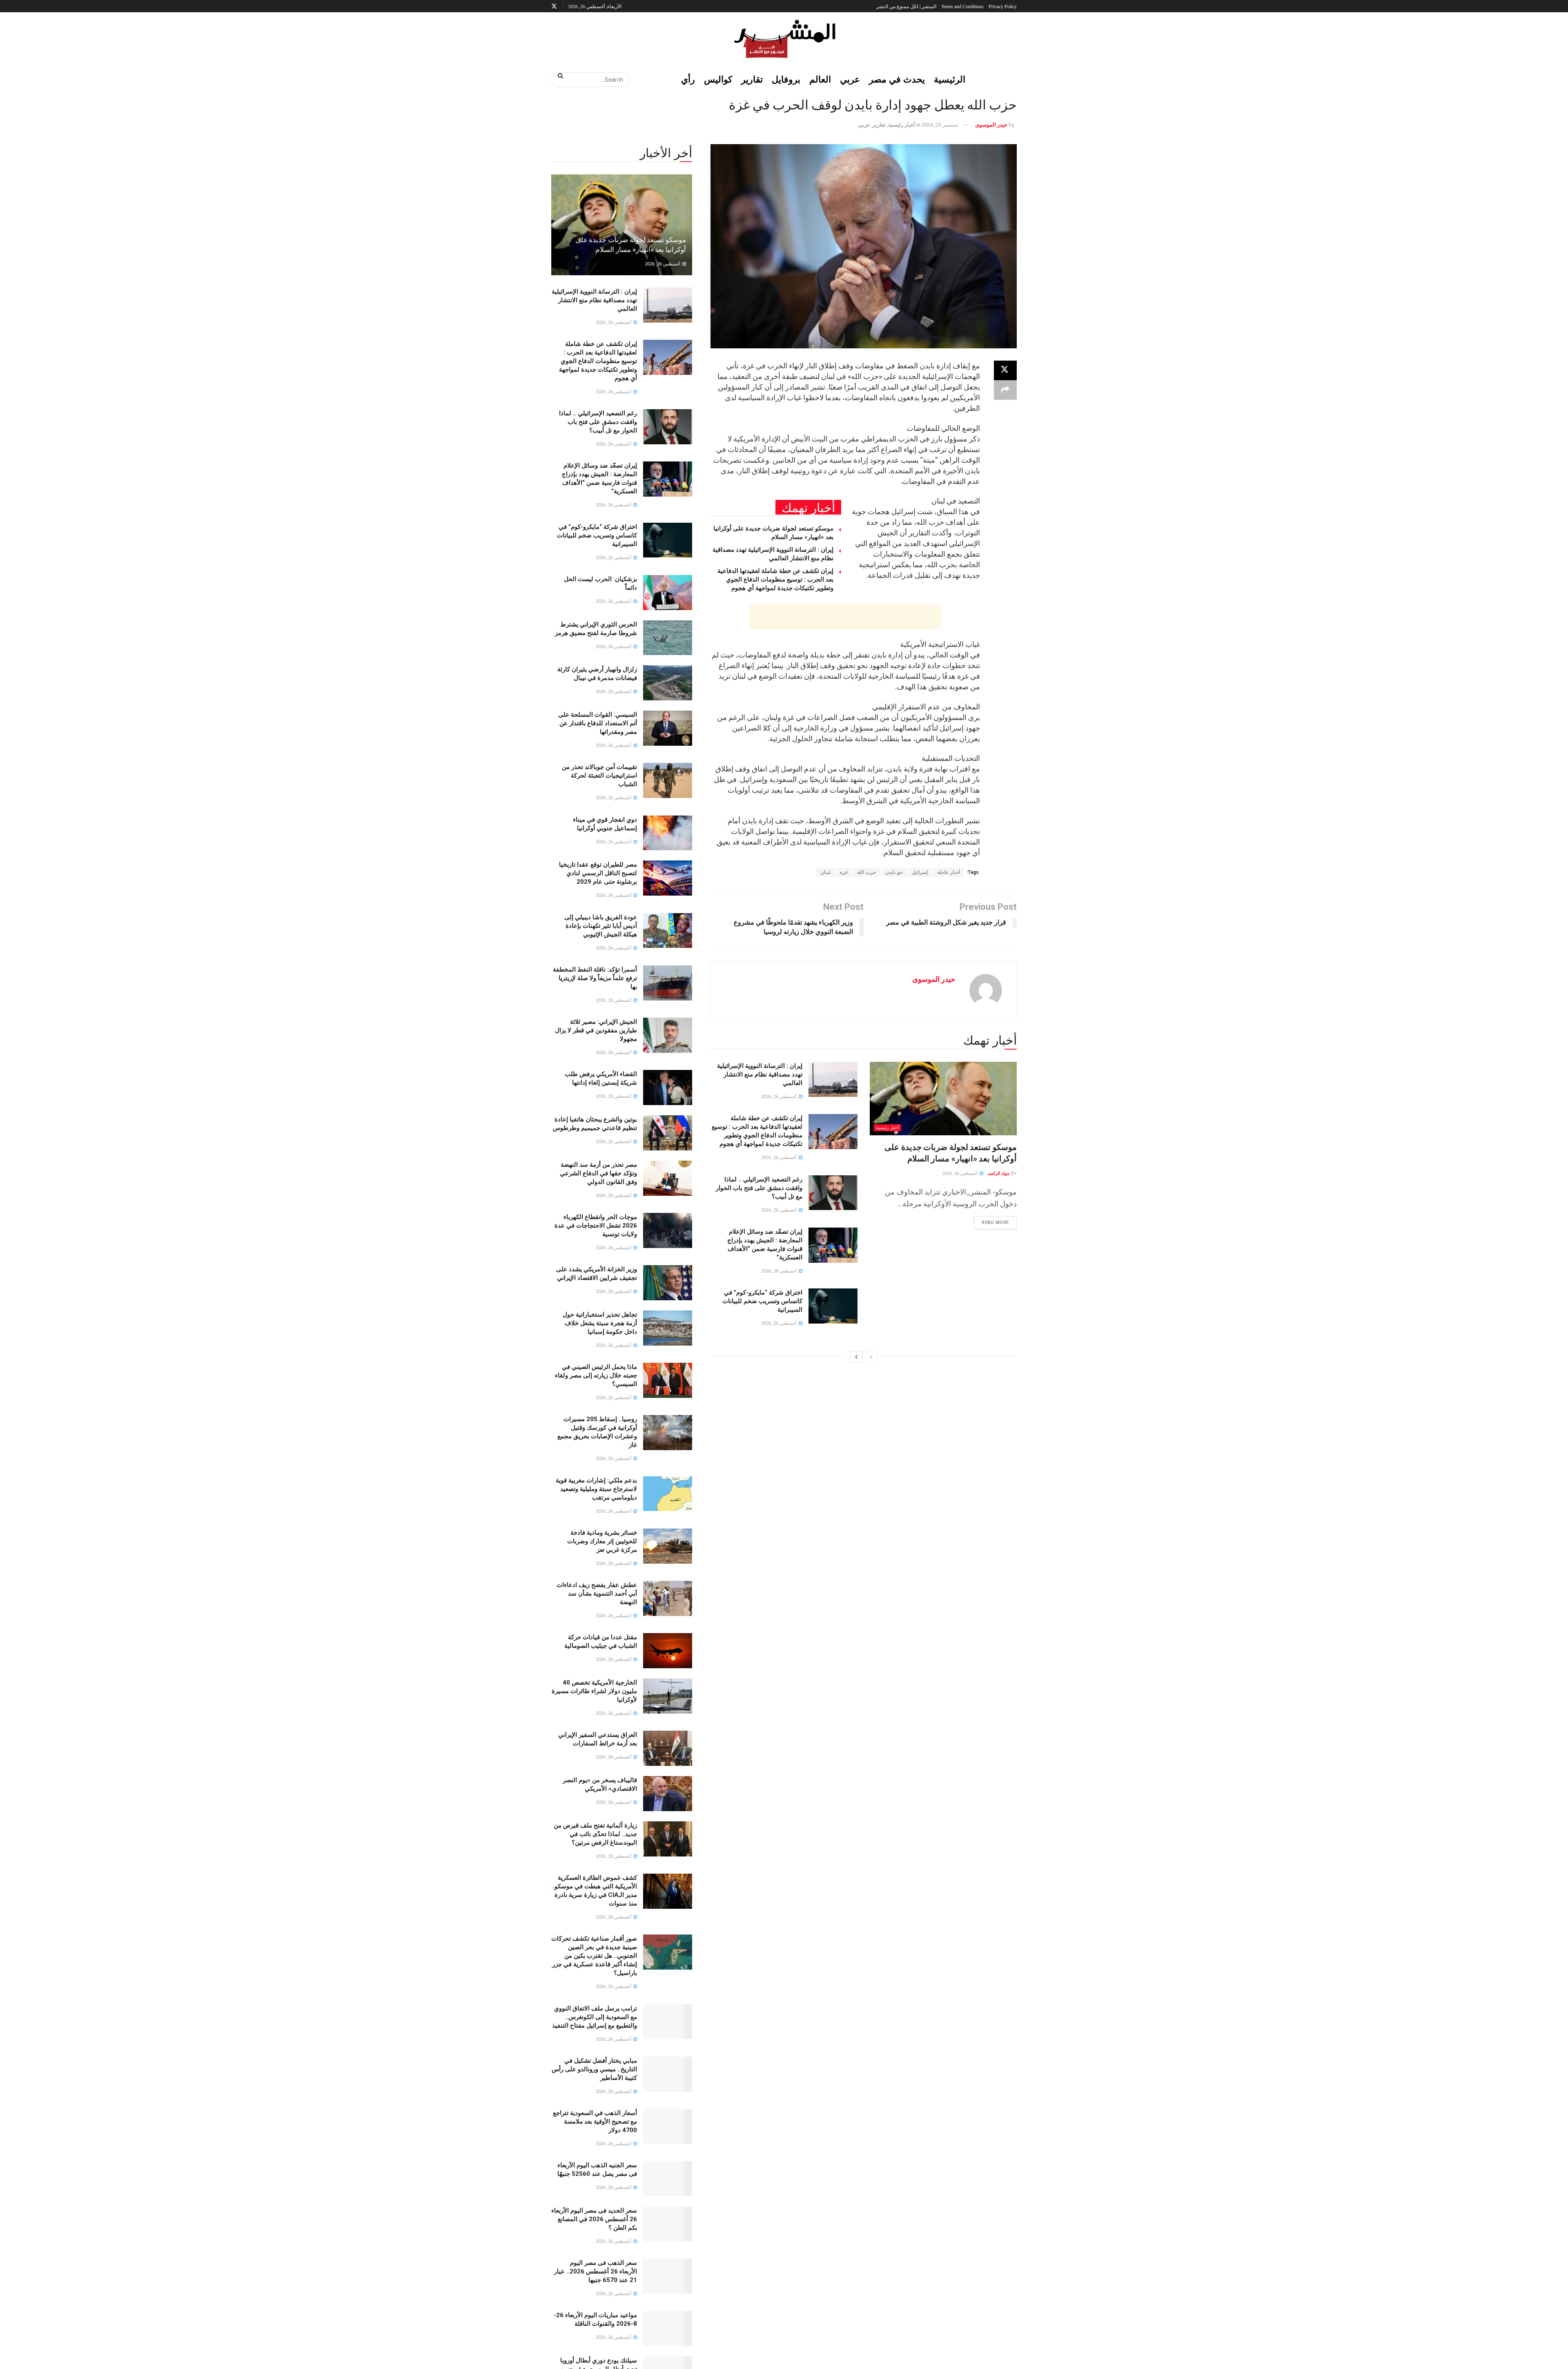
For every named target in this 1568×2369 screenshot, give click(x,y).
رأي (688, 79)
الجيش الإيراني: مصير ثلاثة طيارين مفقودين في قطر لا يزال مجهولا (596, 1030)
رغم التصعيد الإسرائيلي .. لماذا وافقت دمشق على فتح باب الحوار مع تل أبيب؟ (759, 1188)
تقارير (752, 79)
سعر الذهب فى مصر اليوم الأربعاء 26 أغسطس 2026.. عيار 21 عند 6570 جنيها (596, 2271)
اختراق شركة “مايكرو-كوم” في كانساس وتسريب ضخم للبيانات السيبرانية (762, 1301)
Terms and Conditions (962, 6)
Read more (991, 1221)
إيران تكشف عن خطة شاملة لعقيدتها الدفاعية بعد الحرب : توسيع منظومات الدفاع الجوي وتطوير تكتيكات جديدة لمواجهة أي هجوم (775, 579)
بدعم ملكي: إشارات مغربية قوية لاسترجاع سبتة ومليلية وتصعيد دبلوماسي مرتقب (596, 1489)
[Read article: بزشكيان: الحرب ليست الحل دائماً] (668, 593)
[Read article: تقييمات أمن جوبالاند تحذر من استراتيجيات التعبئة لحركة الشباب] (668, 780)
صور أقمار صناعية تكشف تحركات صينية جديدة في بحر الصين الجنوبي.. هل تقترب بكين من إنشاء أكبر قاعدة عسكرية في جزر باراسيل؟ (594, 1956)
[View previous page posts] (871, 1357)
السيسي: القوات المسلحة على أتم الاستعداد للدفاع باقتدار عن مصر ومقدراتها (598, 723)
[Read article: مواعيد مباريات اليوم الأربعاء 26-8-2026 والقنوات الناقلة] (668, 2329)
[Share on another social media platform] (1005, 390)
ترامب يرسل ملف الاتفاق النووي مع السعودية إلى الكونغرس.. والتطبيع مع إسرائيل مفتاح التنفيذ (595, 2017)
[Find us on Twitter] (554, 6)
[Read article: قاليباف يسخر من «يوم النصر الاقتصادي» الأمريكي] (668, 1794)
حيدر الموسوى (991, 125)
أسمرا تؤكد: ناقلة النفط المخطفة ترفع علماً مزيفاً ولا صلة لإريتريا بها (595, 978)
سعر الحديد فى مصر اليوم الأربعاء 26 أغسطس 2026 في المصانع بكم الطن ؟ (594, 2219)
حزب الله (866, 872)
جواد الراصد (999, 1173)
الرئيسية (950, 79)
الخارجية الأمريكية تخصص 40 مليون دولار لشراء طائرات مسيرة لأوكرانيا (594, 1691)
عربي (850, 79)
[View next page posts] (856, 1357)
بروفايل (786, 79)
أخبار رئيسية (902, 125)
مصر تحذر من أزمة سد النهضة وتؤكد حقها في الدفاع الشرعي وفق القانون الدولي (598, 1173)
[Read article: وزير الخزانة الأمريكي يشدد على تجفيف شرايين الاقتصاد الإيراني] (668, 1283)
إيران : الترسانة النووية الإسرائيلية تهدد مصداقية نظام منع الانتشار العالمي (760, 1074)
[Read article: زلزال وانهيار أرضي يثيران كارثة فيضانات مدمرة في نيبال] (668, 683)
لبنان (825, 872)
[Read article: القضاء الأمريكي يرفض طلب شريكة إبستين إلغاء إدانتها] (668, 1088)
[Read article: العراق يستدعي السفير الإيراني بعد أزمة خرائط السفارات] (668, 1748)
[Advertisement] (845, 617)
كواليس (718, 79)
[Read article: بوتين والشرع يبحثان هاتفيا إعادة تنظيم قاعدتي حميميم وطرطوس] (668, 1133)
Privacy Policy (1003, 6)
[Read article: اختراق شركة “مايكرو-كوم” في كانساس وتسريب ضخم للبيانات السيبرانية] (833, 1306)
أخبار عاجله (949, 872)
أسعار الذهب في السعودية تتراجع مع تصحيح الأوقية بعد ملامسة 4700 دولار (595, 2122)
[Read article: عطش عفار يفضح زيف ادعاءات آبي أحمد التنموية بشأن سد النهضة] (668, 1598)
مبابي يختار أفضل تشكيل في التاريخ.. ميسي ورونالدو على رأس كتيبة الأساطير (594, 2069)
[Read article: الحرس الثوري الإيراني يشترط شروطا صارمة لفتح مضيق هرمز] (668, 638)
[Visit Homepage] (784, 39)
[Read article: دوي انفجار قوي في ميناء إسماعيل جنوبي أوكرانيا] (668, 833)
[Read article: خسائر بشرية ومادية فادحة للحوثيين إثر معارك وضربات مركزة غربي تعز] (668, 1546)
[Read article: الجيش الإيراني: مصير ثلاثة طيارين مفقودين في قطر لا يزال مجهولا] (668, 1035)
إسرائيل (920, 872)
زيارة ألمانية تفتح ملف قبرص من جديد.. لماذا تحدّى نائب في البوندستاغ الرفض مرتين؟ (595, 1834)
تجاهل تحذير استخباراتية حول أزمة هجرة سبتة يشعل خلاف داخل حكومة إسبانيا (600, 1323)
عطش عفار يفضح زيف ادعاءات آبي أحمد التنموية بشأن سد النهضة (597, 1593)
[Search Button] (558, 76)
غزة (844, 872)
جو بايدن (894, 872)
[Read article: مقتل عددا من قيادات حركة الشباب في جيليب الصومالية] (668, 1651)
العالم (820, 79)
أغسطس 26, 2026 (960, 1173)
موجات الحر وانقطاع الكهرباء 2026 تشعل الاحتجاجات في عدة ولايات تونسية (596, 1226)
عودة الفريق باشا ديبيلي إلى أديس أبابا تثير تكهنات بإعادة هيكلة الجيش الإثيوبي (601, 926)
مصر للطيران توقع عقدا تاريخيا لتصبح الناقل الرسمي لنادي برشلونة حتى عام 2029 (598, 873)
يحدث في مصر (897, 79)
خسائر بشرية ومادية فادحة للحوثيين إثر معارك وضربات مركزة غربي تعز (602, 1541)
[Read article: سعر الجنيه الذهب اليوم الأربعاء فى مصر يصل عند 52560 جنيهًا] (668, 2179)
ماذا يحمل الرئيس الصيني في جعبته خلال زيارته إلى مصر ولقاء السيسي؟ (596, 1375)
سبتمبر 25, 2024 (940, 125)
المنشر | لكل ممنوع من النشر (906, 6)
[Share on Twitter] (1005, 370)
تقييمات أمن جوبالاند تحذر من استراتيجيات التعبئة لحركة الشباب (599, 776)
